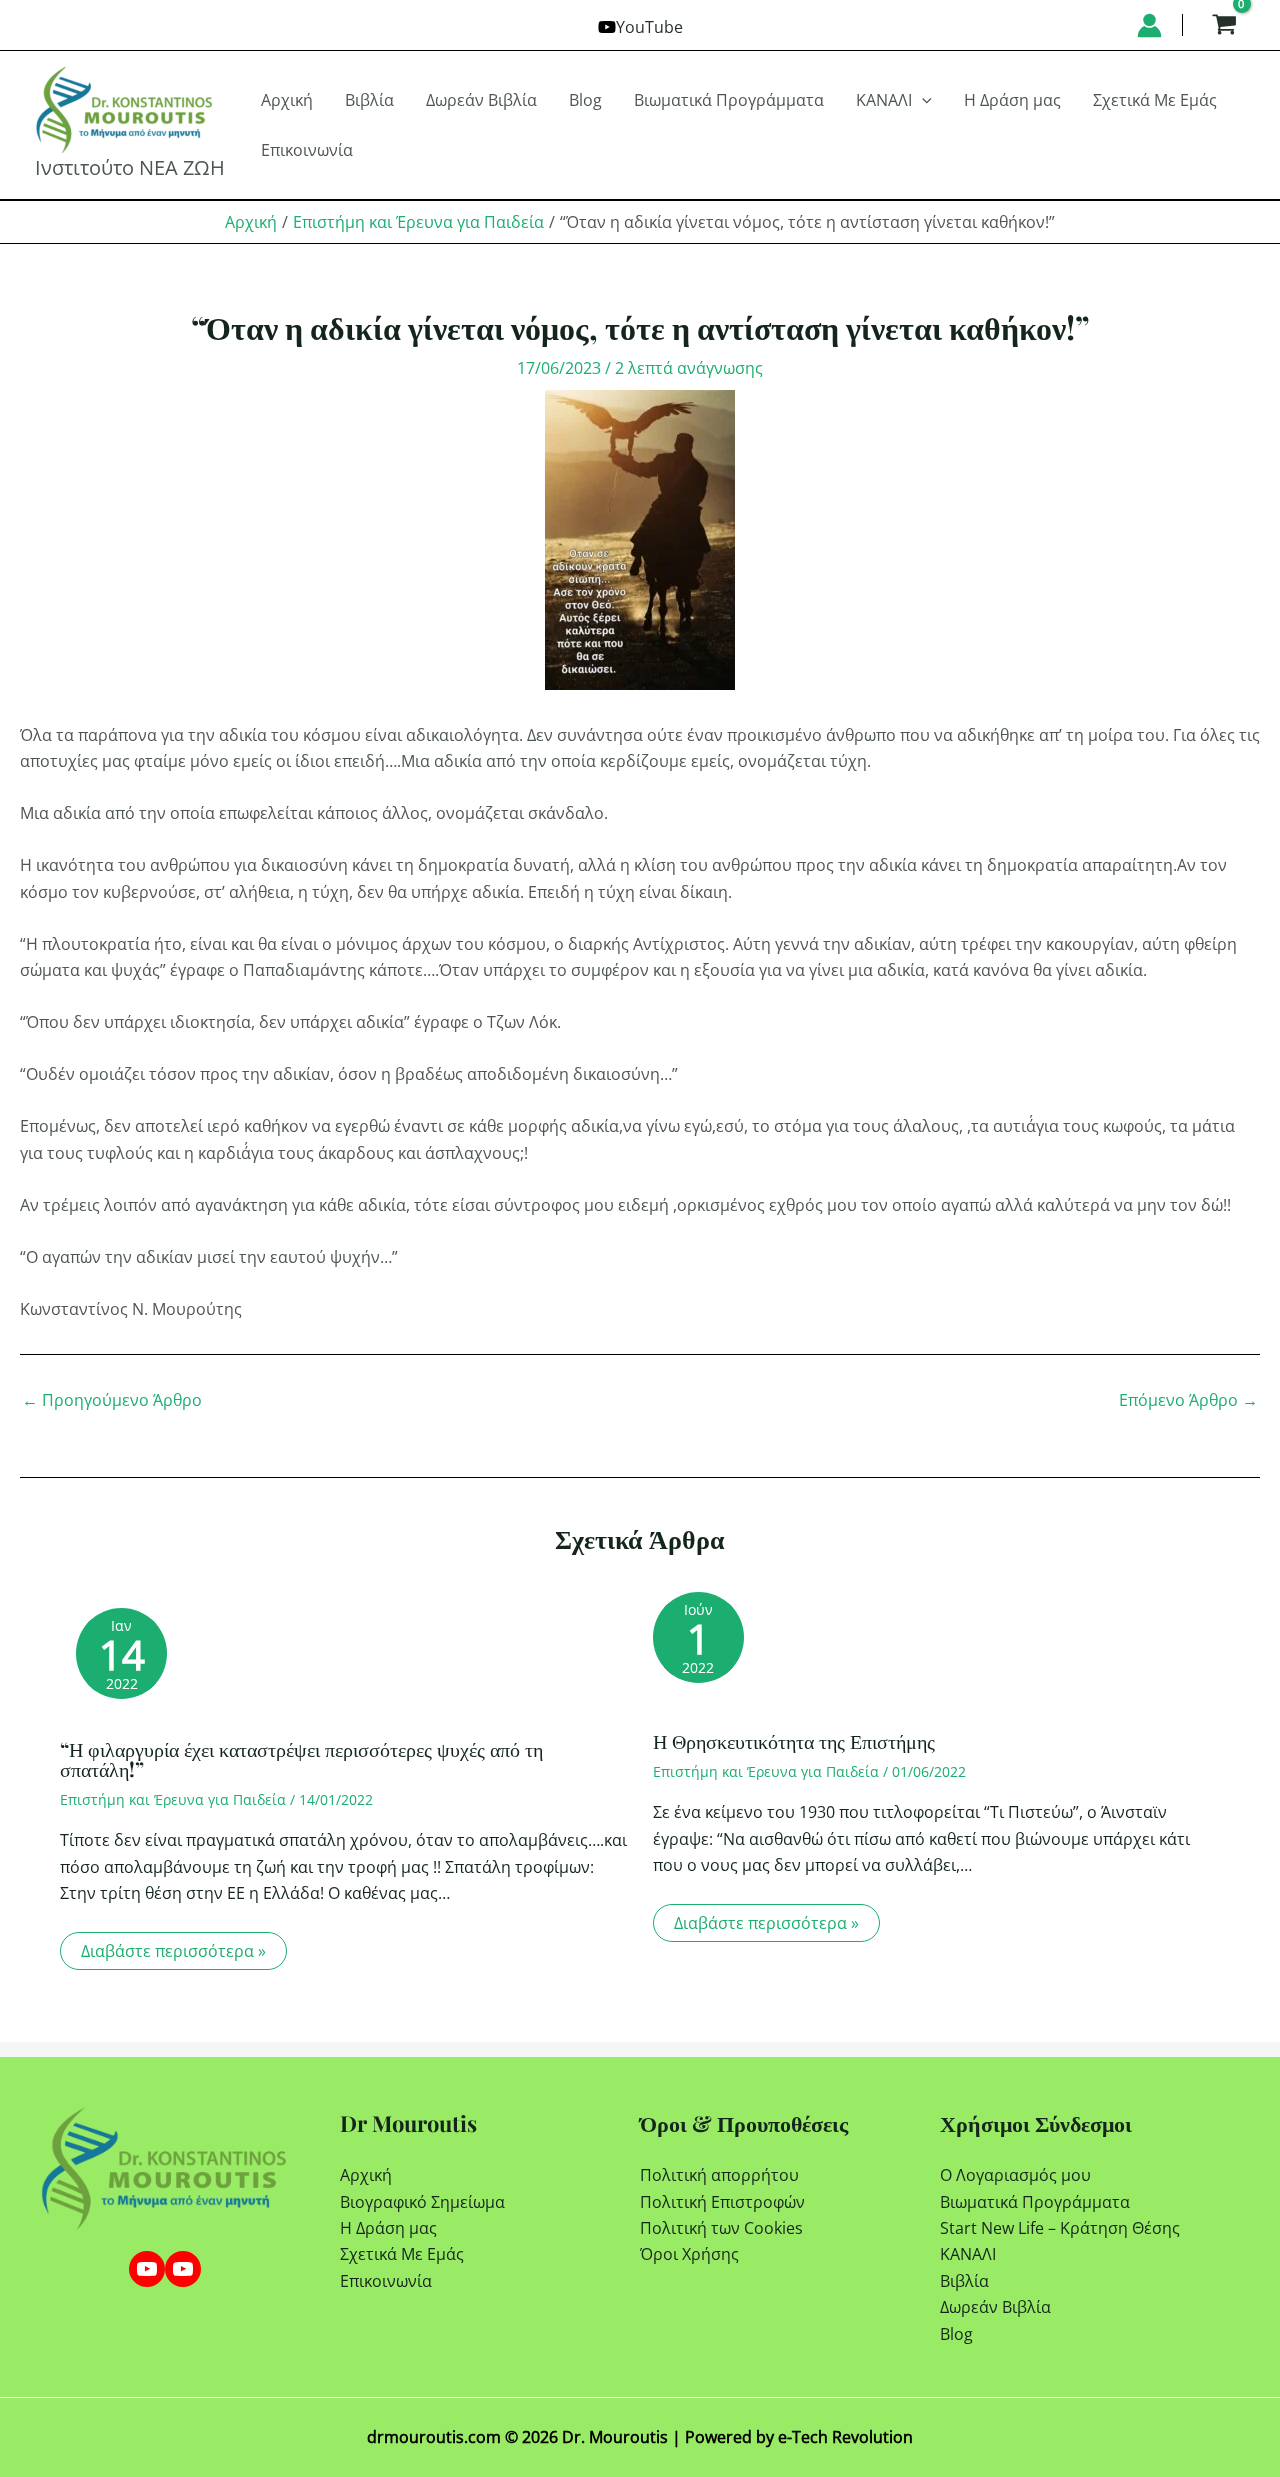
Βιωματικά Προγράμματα (1035, 2202)
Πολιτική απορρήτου (719, 2175)
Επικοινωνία (386, 2281)
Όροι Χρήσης (689, 2254)
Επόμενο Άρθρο (1188, 1400)
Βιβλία (964, 2281)
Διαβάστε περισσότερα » (173, 1951)
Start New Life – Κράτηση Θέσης (1060, 2228)
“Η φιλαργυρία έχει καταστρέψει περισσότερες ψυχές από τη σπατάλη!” (301, 1758)
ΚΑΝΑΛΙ (968, 2254)
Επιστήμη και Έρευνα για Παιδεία (173, 1799)
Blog (956, 2334)
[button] (922, 100)
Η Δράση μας (388, 2228)
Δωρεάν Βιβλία (995, 2307)
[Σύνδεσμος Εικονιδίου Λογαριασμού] (1149, 25)
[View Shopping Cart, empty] (1224, 25)
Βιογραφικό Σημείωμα (422, 2202)
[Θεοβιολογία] (147, 2269)
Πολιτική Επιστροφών (722, 2202)
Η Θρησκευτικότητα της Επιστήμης (794, 1740)
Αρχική (366, 2175)
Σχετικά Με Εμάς (402, 2254)
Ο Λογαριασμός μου (1015, 2175)
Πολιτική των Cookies (721, 2228)
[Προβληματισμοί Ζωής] (183, 2269)
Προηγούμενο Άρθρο (112, 1400)
